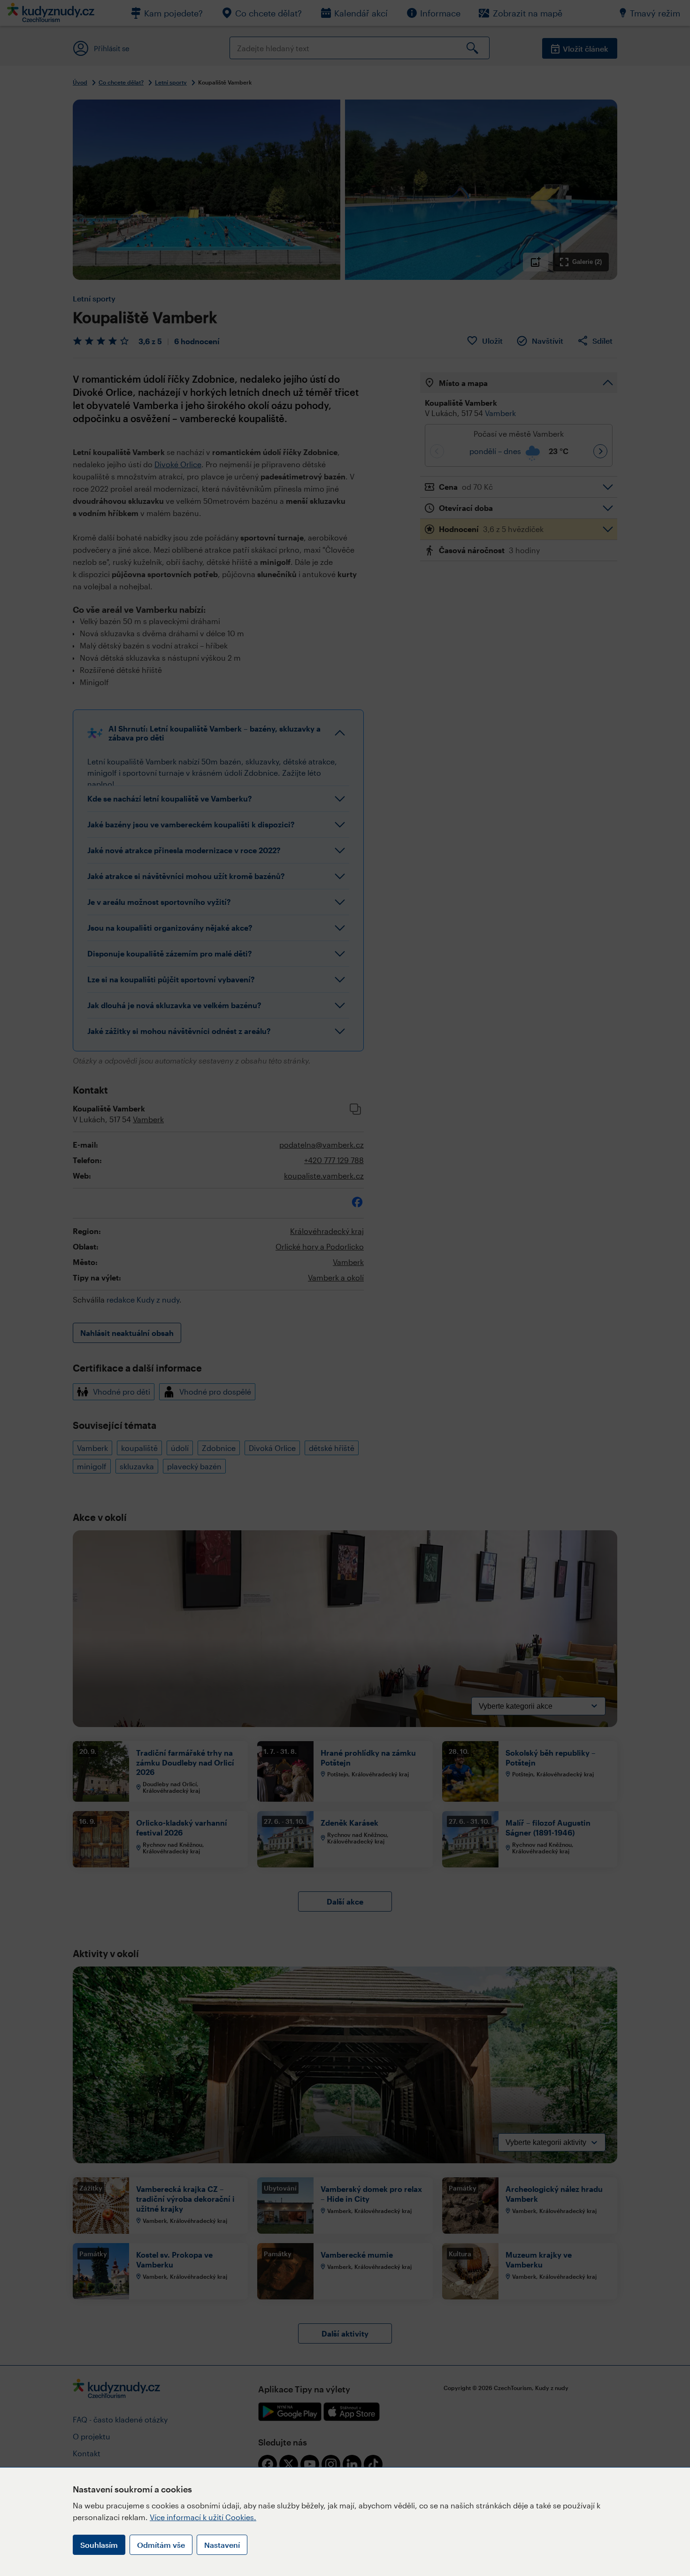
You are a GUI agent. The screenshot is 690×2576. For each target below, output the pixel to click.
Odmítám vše (161, 2545)
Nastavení (222, 2545)
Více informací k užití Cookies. (203, 2517)
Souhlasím (99, 2545)
